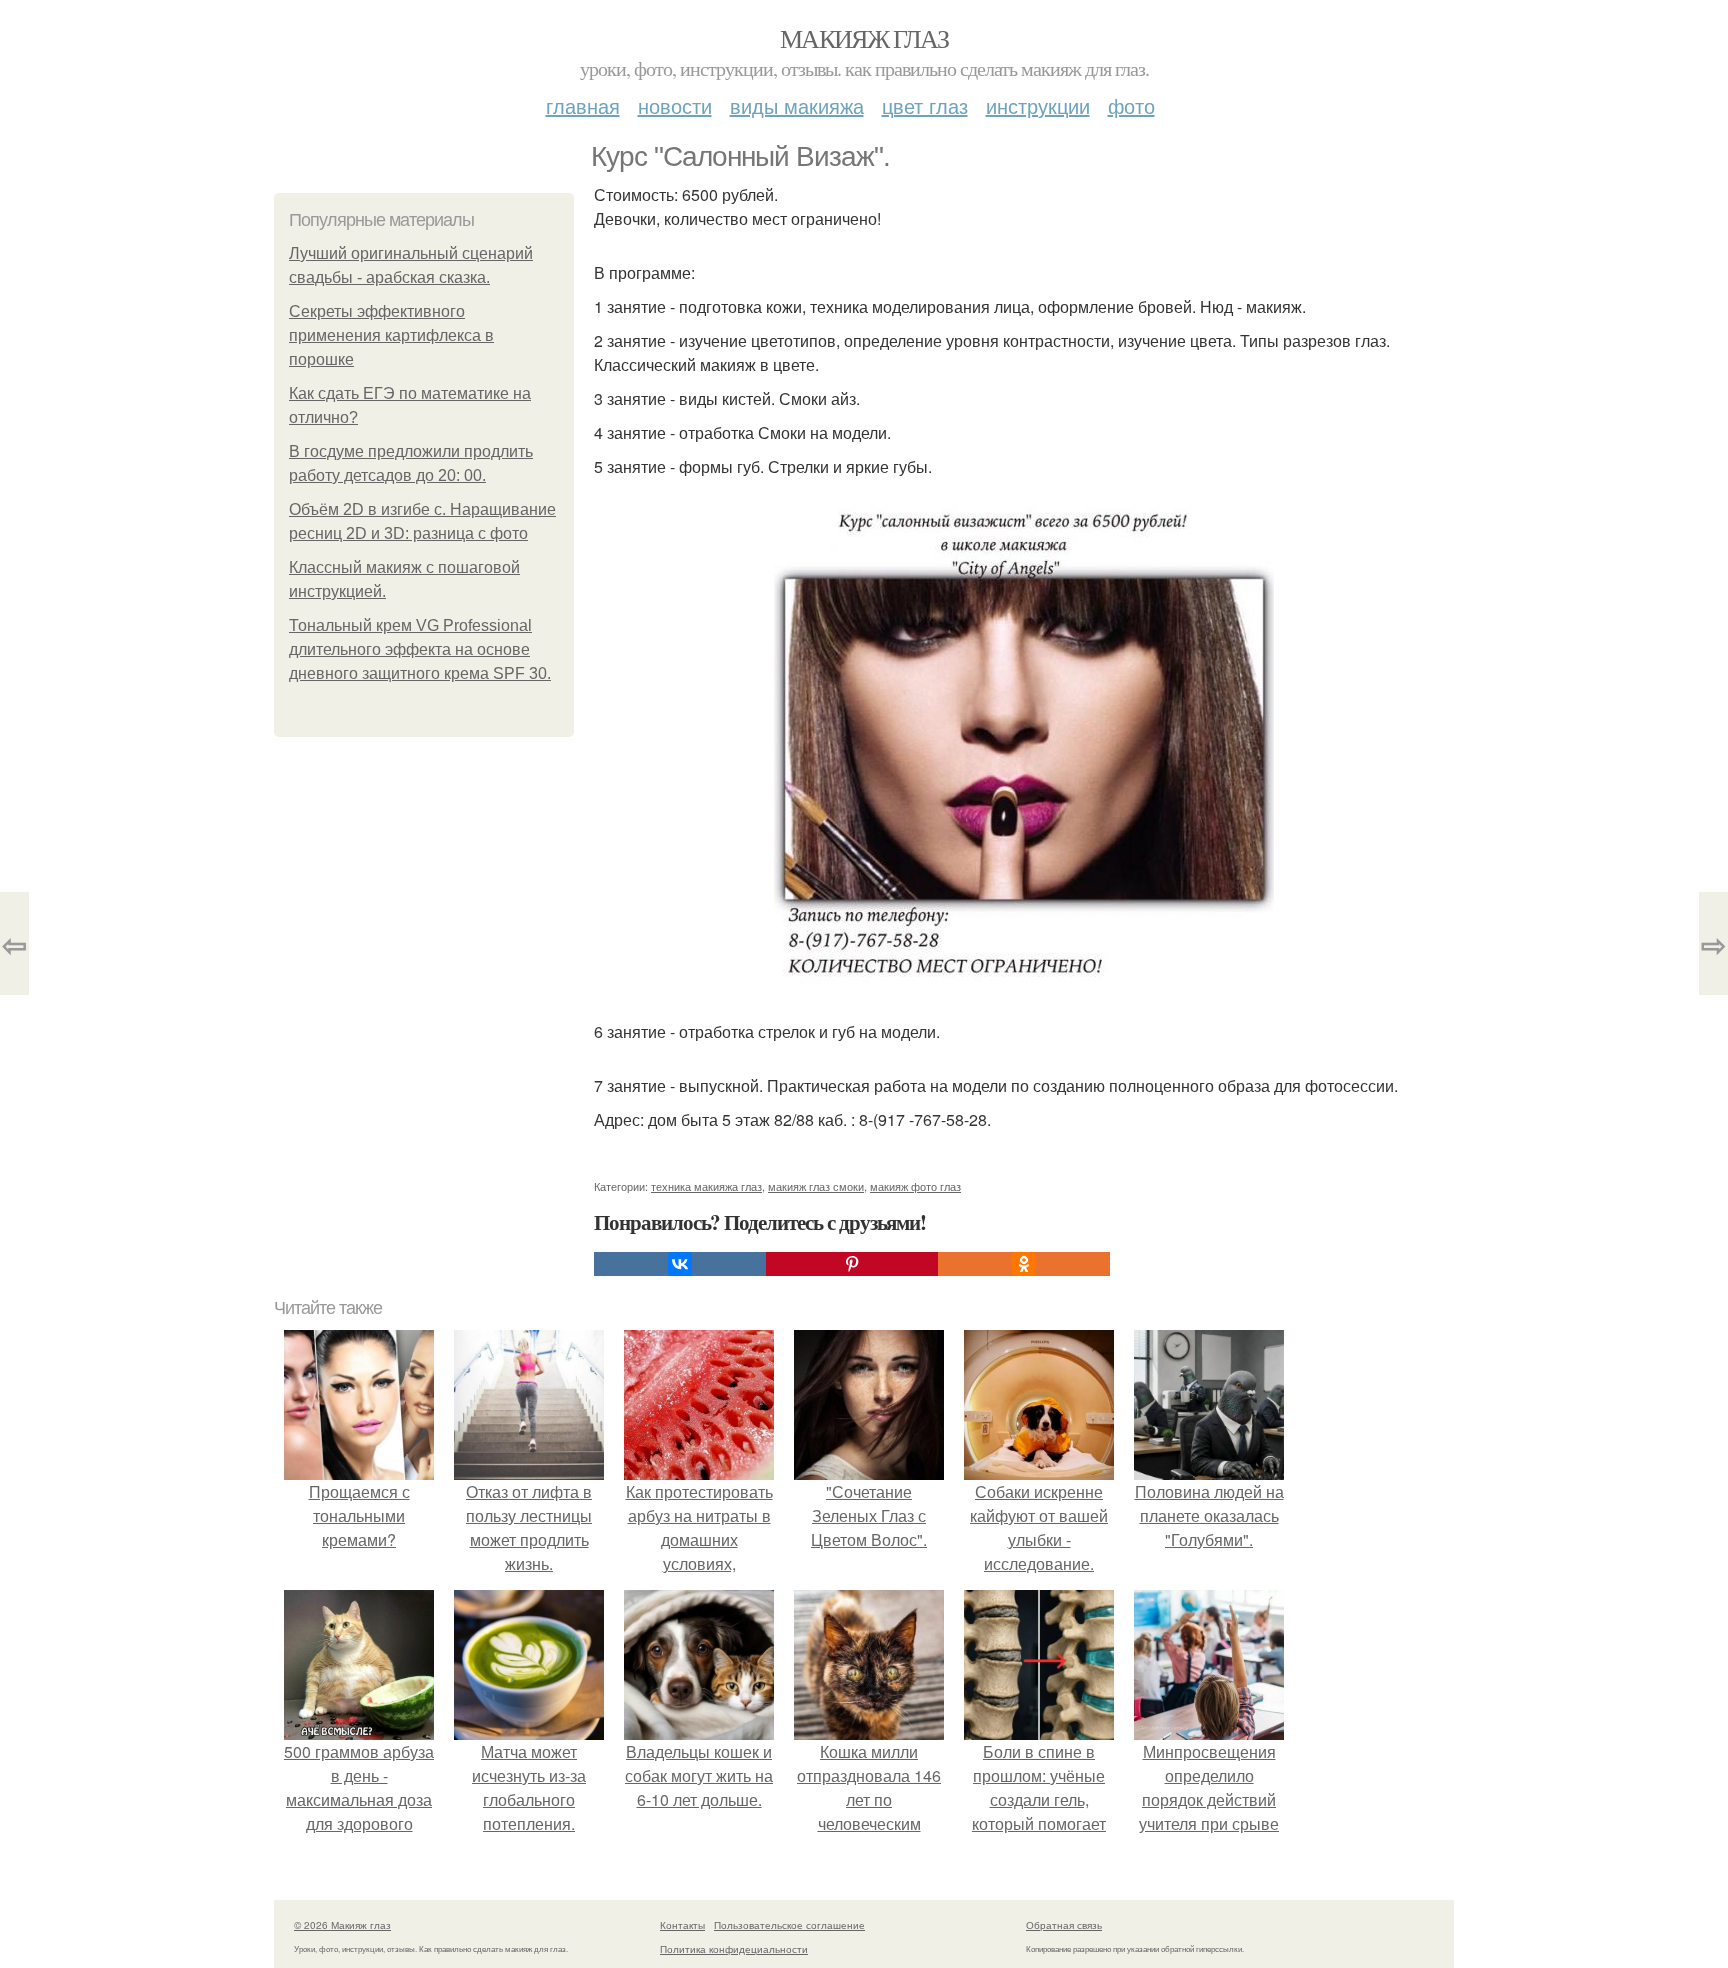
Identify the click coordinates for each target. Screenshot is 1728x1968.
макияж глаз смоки (816, 1186)
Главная (583, 105)
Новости (675, 105)
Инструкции (1038, 105)
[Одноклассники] (1024, 1264)
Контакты (682, 1925)
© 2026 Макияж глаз (342, 1925)
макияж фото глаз (915, 1186)
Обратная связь (1064, 1925)
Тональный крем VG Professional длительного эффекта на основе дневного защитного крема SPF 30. (420, 649)
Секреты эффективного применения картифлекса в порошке (391, 335)
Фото (1131, 105)
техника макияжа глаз (706, 1186)
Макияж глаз (864, 38)
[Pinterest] (852, 1264)
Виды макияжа (797, 105)
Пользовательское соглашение (789, 1925)
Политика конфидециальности (734, 1949)
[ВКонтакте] (680, 1264)
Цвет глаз (925, 105)
